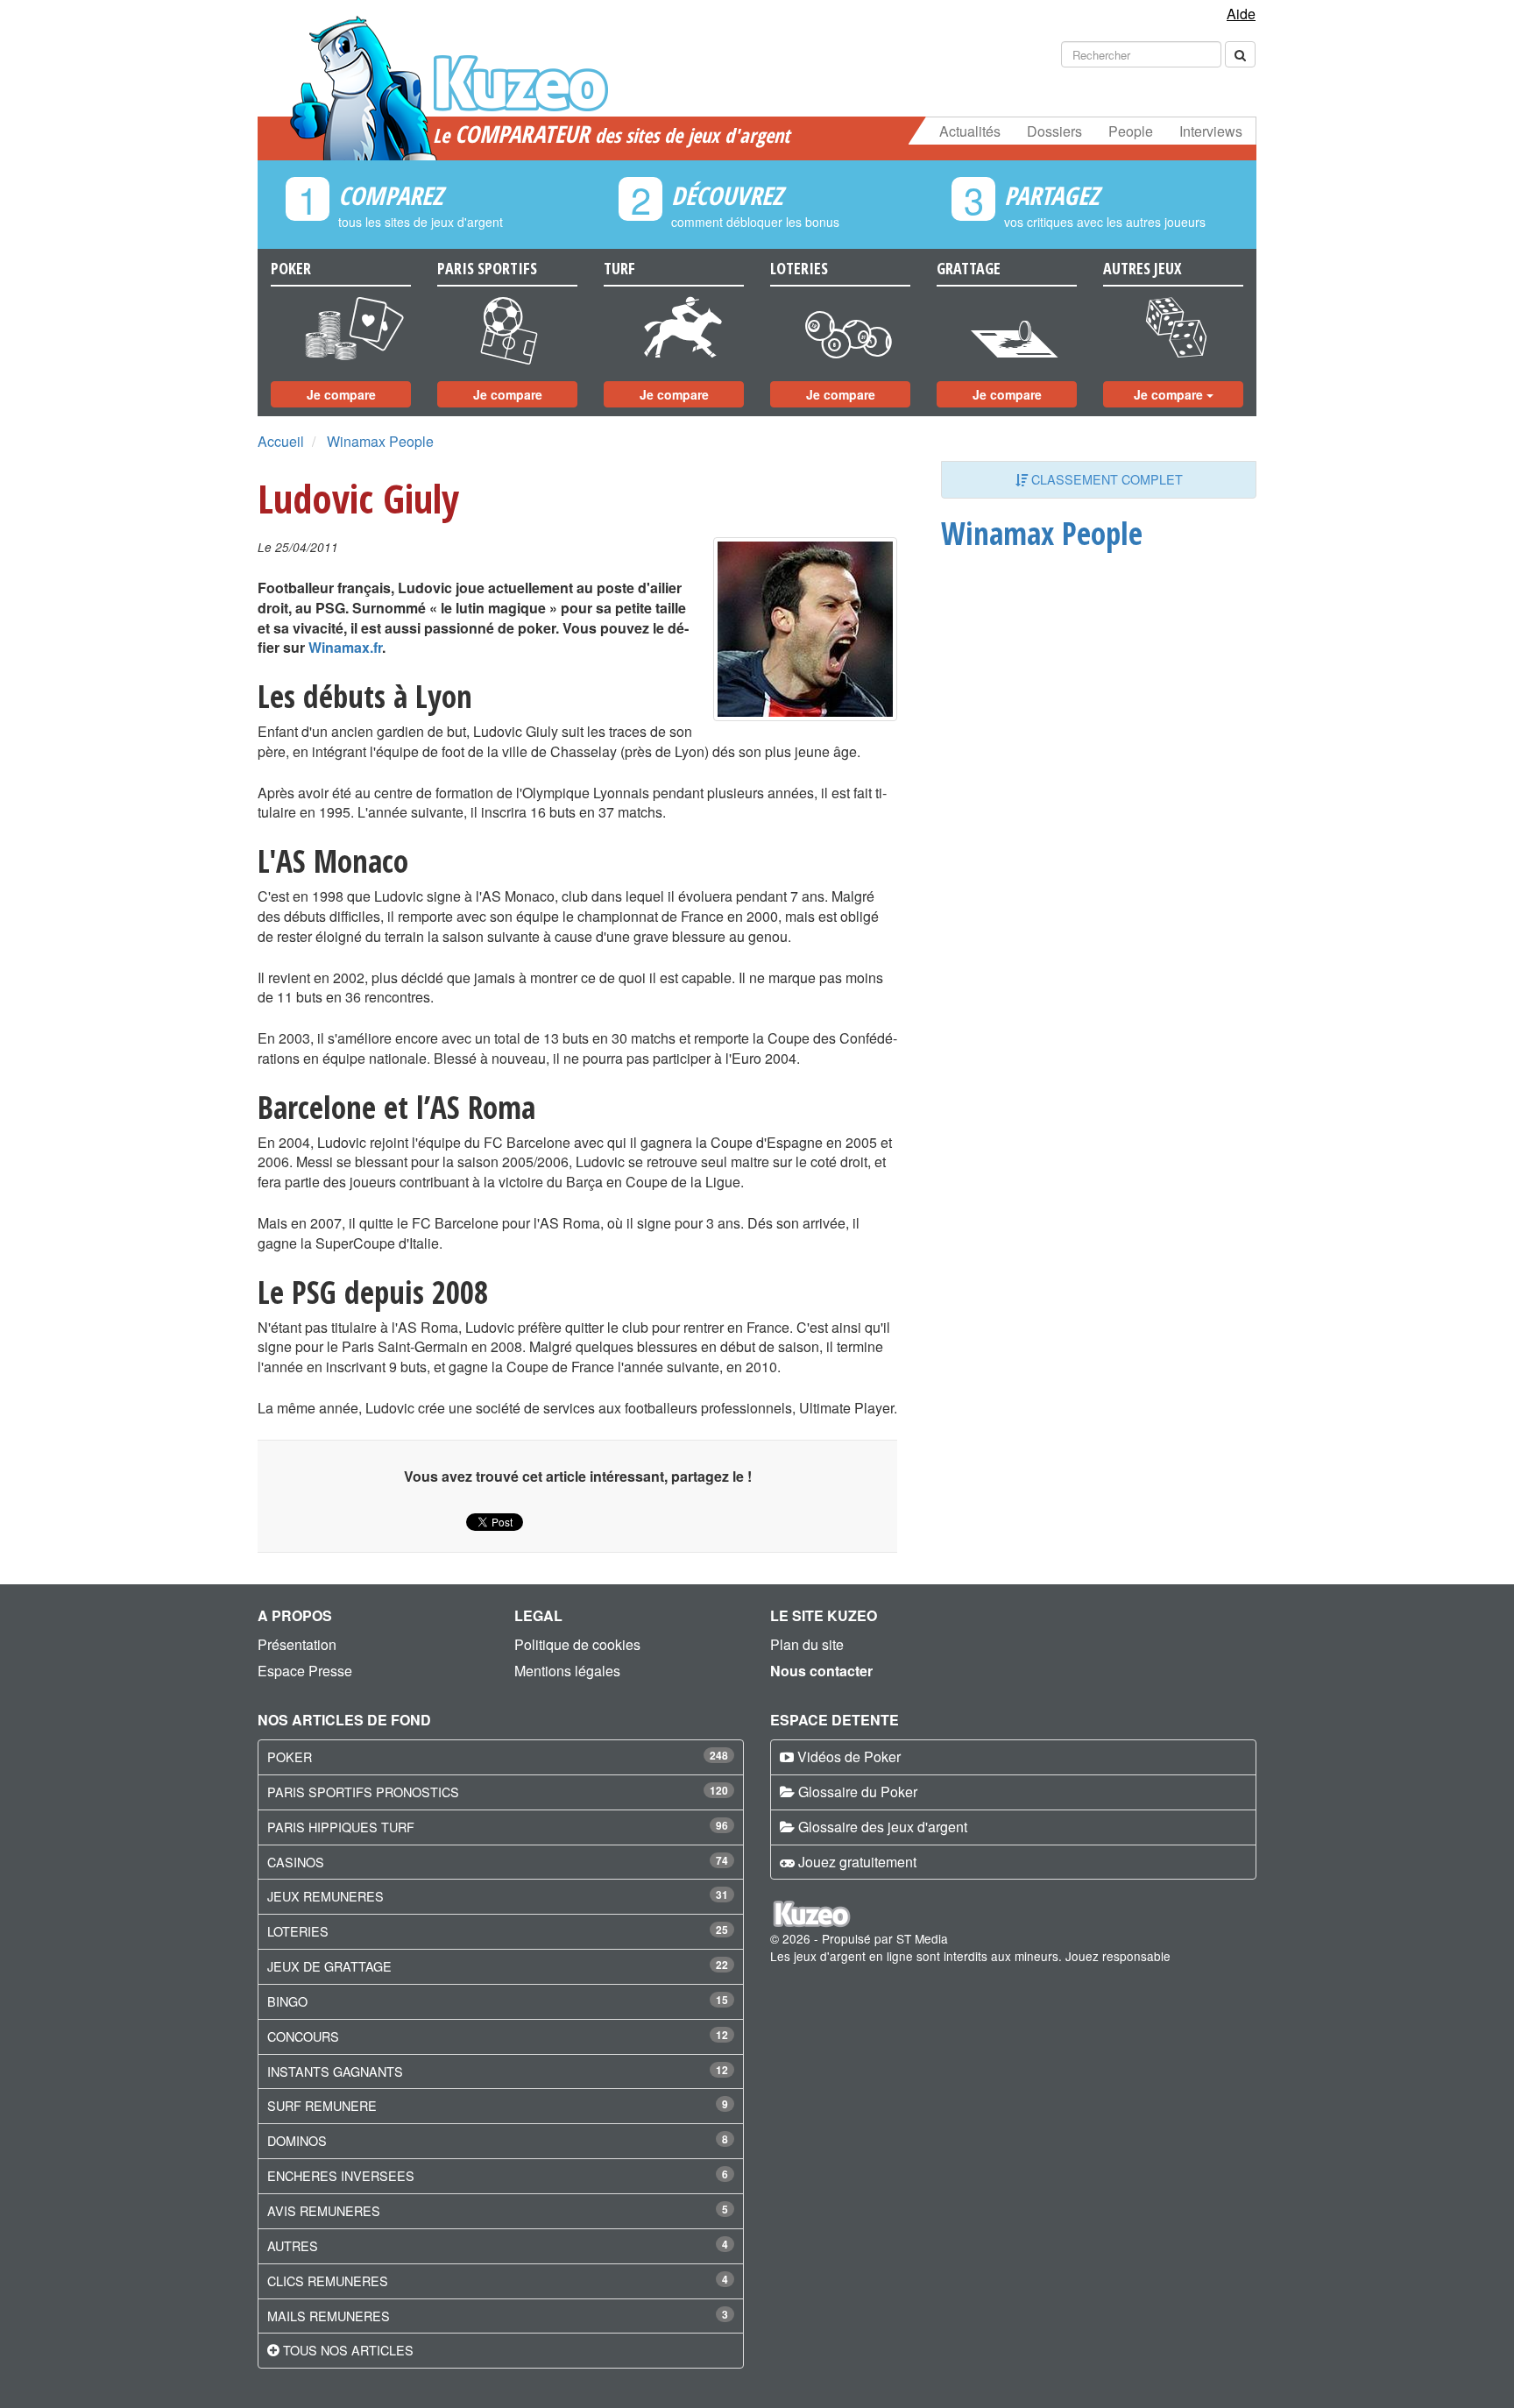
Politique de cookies (577, 1644)
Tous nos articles (348, 2350)
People (1131, 131)
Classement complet (1105, 479)
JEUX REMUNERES (325, 1896)
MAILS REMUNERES (329, 2316)
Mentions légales (567, 1671)
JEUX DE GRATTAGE (329, 1966)
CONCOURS (303, 2036)
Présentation (297, 1644)
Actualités (970, 131)
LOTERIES (298, 1931)
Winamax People (380, 441)
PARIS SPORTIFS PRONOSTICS (363, 1792)
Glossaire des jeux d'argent (883, 1827)
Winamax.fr (345, 647)
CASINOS (296, 1862)
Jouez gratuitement (857, 1862)
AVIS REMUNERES (324, 2210)
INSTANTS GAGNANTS (335, 2071)
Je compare (341, 394)
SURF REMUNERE (322, 2105)
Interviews (1211, 131)
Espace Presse (305, 1671)
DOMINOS (297, 2140)
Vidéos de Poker (849, 1756)
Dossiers (1054, 131)
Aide (1241, 14)
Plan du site (807, 1644)
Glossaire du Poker (858, 1792)
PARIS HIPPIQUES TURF (341, 1827)
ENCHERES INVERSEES (341, 2175)
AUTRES (293, 2245)
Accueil (281, 441)
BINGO (287, 2001)
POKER (290, 1756)
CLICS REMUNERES (328, 2281)
